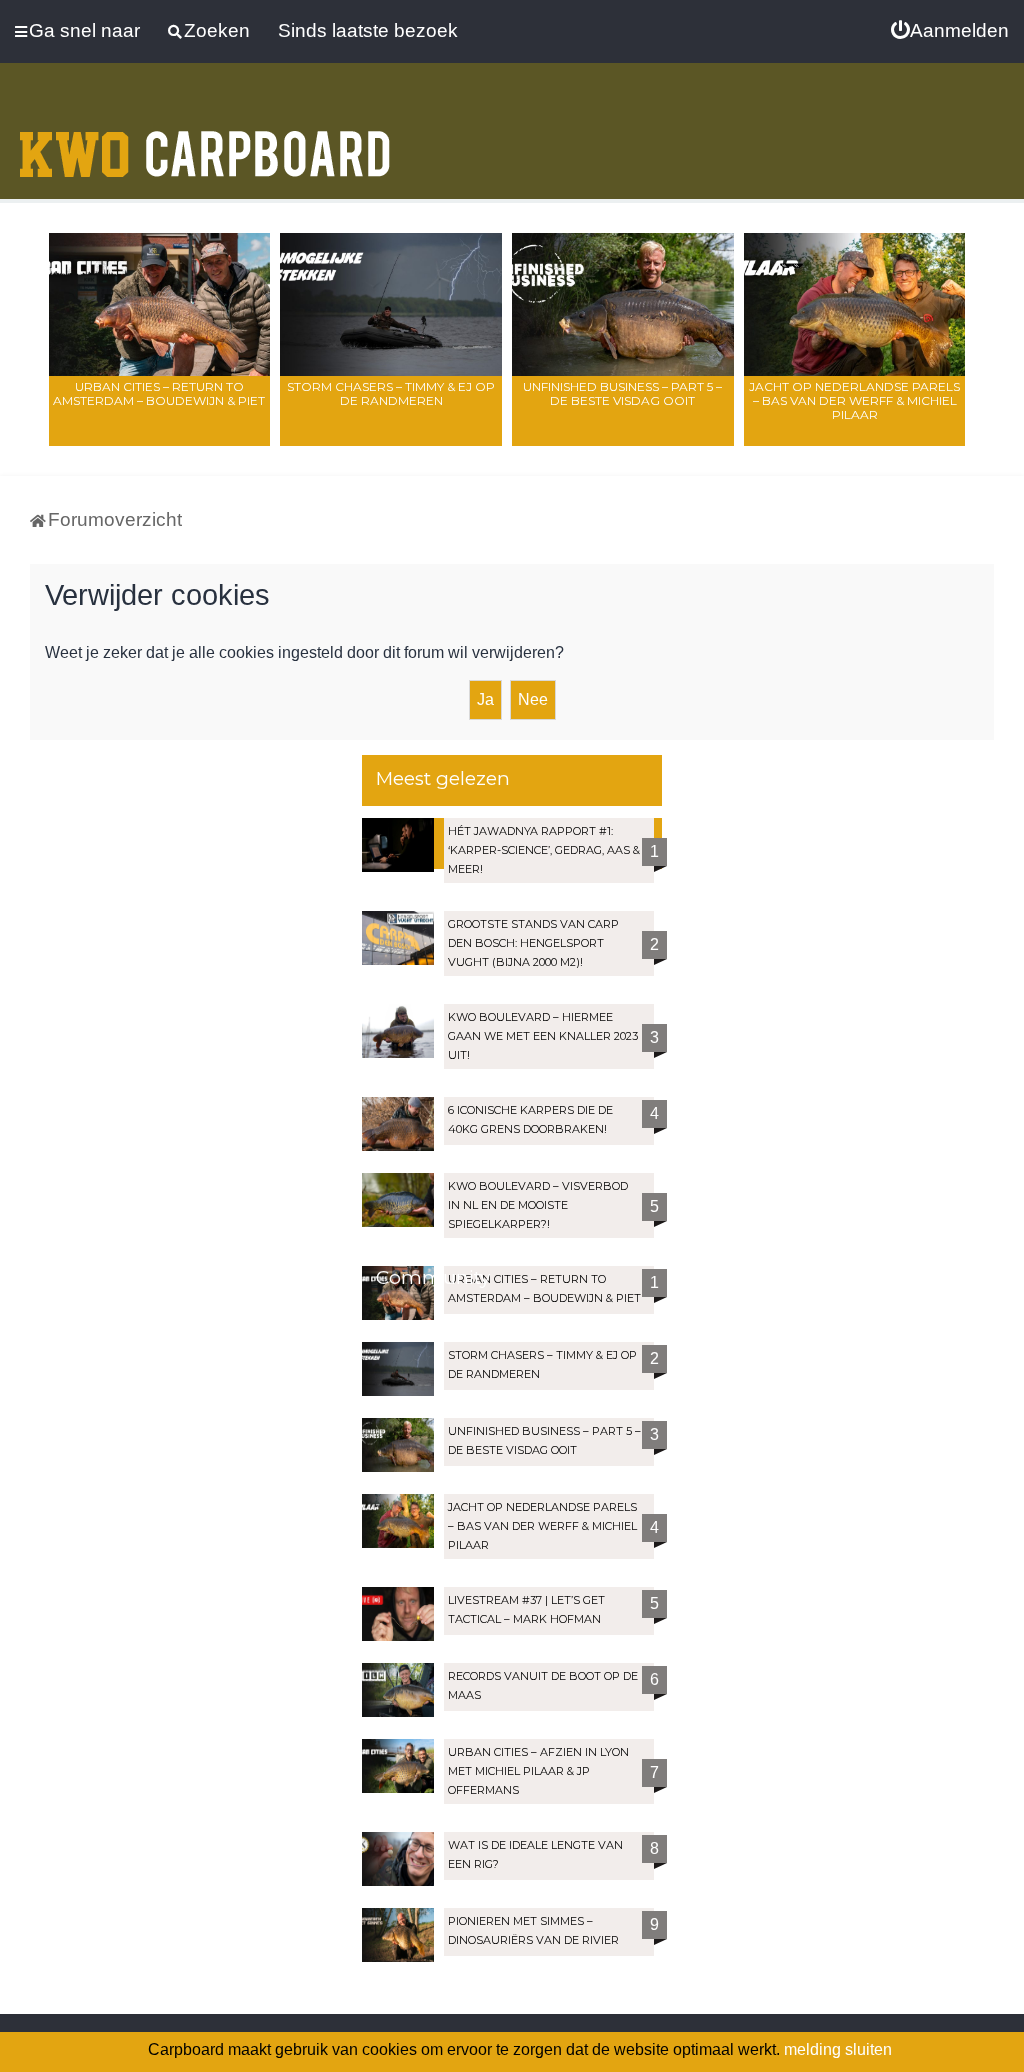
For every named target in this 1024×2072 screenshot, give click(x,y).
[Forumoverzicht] (205, 142)
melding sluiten (838, 2049)
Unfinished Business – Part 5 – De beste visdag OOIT (622, 393)
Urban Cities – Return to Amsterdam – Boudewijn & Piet (159, 393)
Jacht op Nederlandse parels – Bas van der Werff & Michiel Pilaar (854, 400)
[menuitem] (950, 31)
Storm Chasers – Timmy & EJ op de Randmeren (391, 393)
